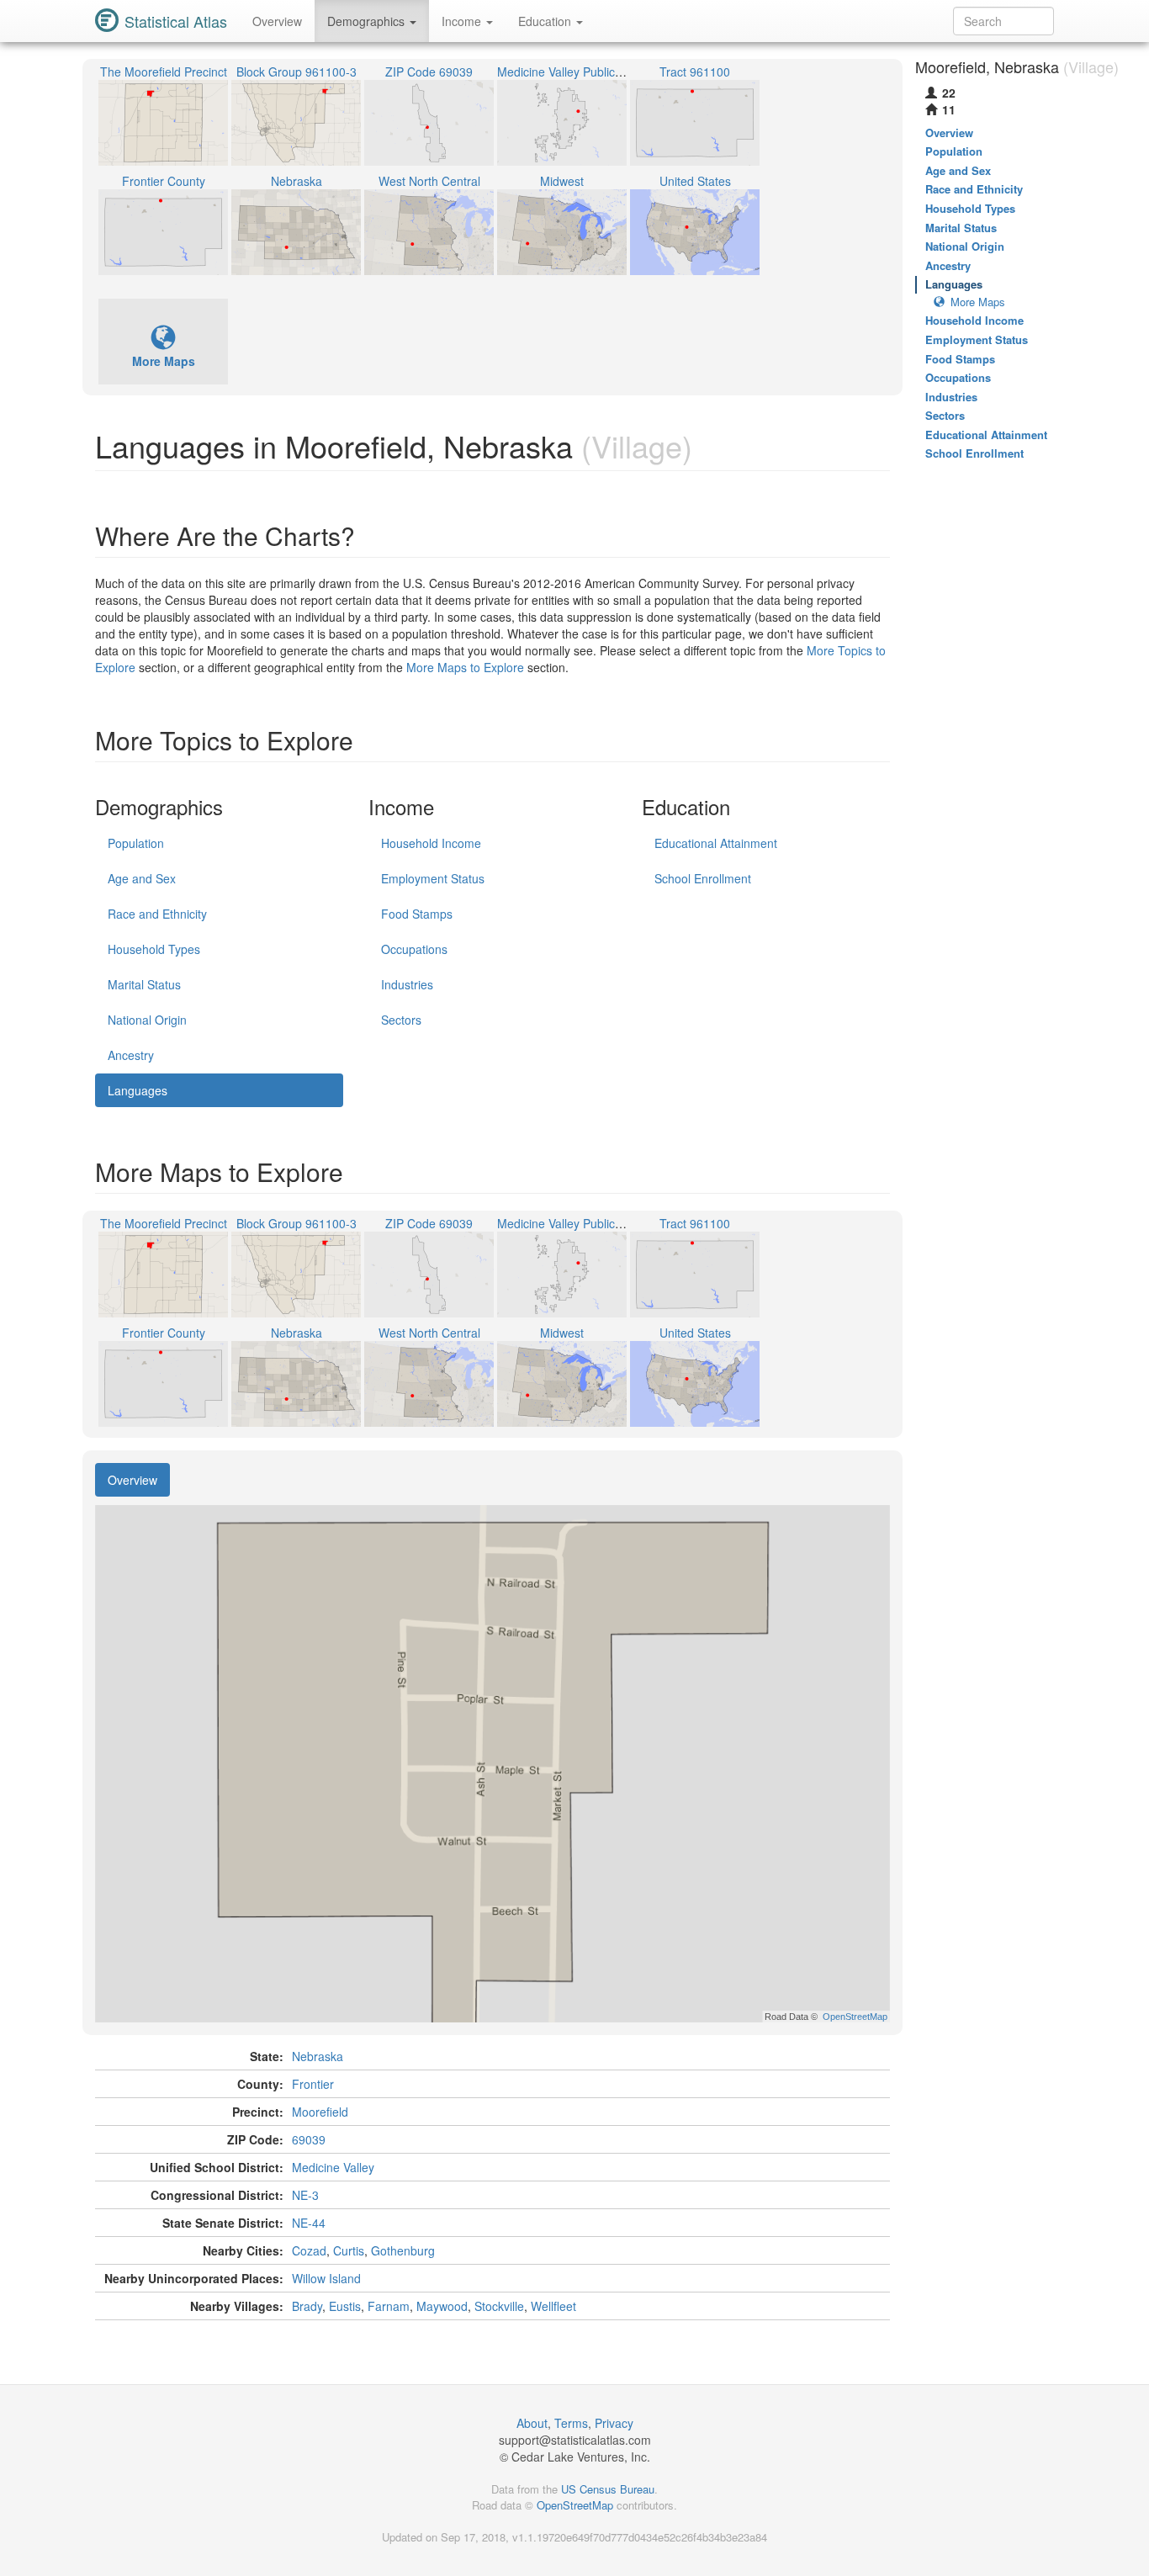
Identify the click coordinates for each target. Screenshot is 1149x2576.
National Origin (147, 1020)
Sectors (401, 1020)
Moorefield (320, 2112)
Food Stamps (417, 914)
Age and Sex (142, 878)
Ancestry (131, 1055)
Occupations (414, 949)
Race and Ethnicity (157, 914)
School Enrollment (703, 878)
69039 (309, 2139)
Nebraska (318, 2056)
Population (136, 843)
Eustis (345, 2306)
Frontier (313, 2084)
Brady (307, 2306)
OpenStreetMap (575, 2505)
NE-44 (309, 2223)
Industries (407, 984)
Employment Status (433, 878)
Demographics (368, 21)
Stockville (499, 2306)
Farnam (389, 2306)
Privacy (614, 2423)
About (532, 2423)
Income (463, 21)
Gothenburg (403, 2250)
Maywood (442, 2306)
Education (546, 21)
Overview (277, 21)
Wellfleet (553, 2306)
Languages (138, 1090)
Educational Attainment (716, 843)
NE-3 (305, 2195)
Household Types (154, 949)
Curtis (349, 2250)
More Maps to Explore (465, 667)
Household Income (431, 843)
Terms (571, 2423)
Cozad (309, 2250)
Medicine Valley (333, 2167)
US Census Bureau (608, 2489)
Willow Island (326, 2278)
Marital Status (144, 984)
